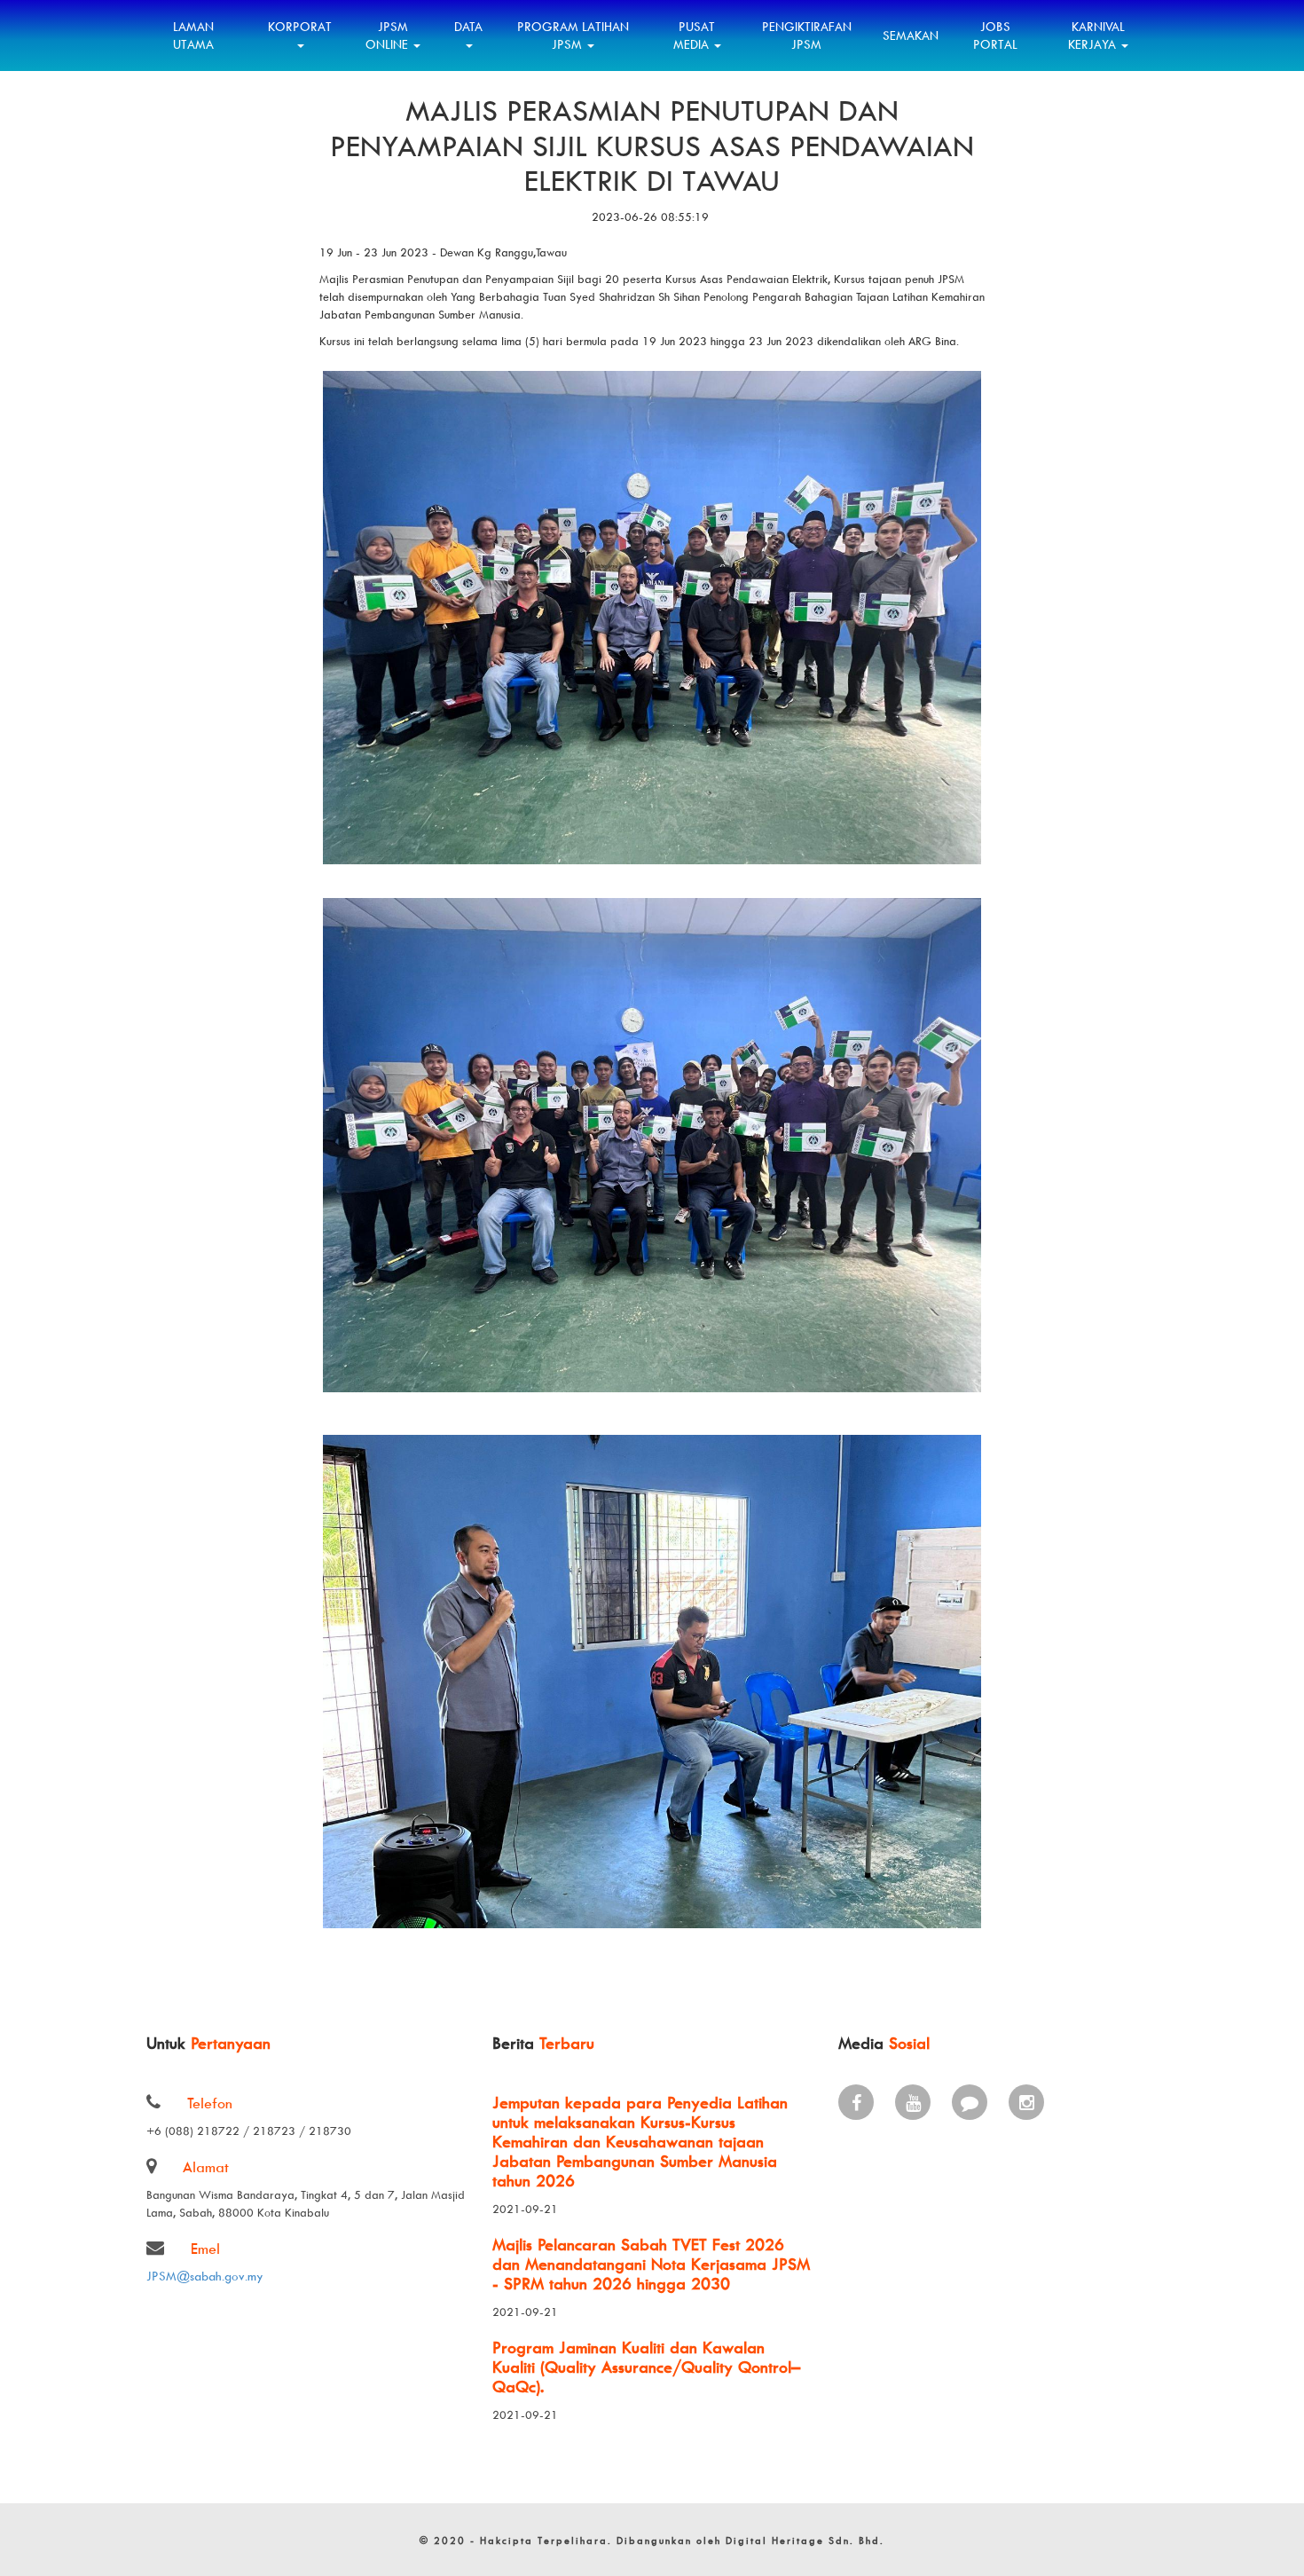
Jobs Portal (995, 35)
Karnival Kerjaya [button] (1096, 35)
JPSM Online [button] (389, 35)
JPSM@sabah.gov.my (205, 2276)
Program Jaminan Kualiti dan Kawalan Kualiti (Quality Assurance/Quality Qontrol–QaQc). (646, 2367)
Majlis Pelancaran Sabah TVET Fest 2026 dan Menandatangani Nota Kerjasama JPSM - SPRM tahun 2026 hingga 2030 (651, 2264)
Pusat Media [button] (695, 35)
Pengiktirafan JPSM (807, 35)
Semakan (911, 35)
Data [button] (468, 26)
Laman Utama (193, 35)
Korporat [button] (300, 26)
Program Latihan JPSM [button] (573, 35)
